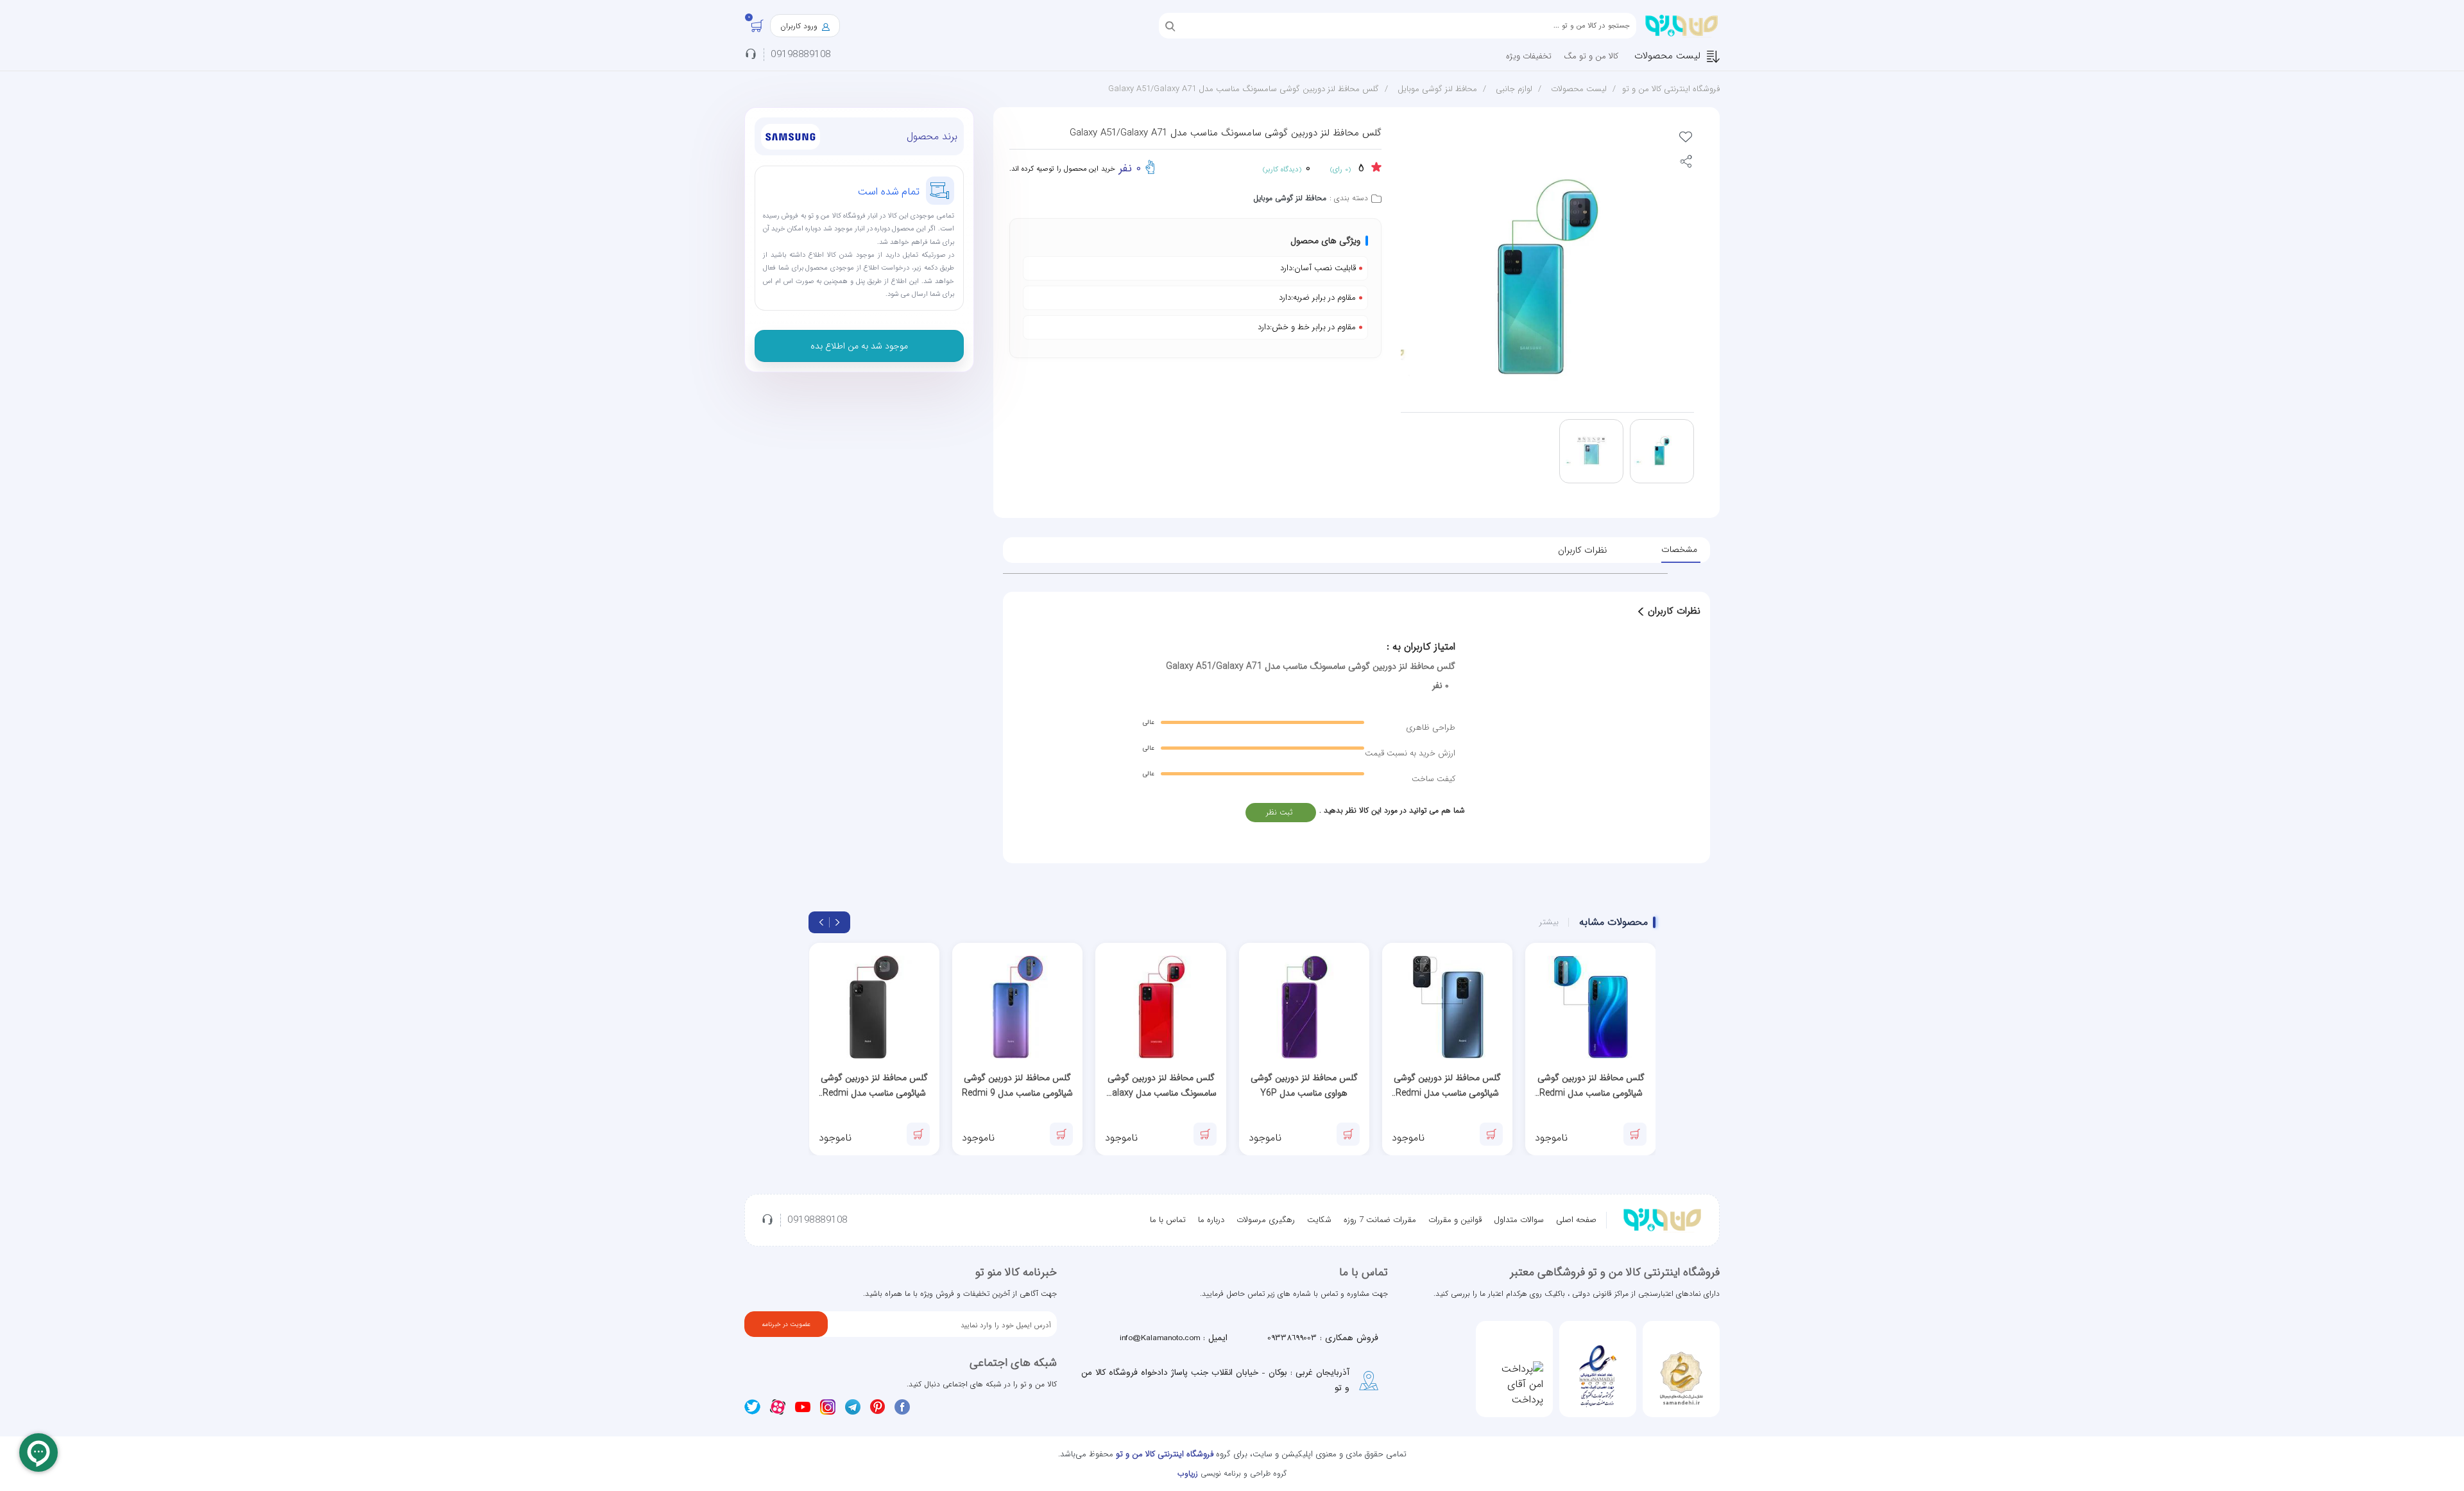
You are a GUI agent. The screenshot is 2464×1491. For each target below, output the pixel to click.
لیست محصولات (1667, 56)
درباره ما (1211, 1220)
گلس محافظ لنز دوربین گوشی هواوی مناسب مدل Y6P (1304, 1085)
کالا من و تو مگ (1591, 56)
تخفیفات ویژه (1529, 56)
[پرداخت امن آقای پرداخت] (1514, 1384)
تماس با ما (1168, 1220)
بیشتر (1549, 922)
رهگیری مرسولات (1266, 1220)
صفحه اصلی (1576, 1220)
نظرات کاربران (1582, 550)
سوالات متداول (1519, 1220)
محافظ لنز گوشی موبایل (1437, 89)
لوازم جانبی (1514, 89)
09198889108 (801, 55)
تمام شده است (889, 192)
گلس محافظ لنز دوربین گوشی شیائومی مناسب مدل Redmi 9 (1017, 1085)
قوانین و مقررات (1455, 1220)
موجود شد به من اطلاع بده (859, 346)
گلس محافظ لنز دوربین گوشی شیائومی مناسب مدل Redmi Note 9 (1447, 1086)
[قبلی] (837, 922)
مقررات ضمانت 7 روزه (1380, 1220)
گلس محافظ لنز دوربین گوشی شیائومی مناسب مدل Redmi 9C (874, 1086)
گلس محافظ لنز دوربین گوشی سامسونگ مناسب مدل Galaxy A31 (1161, 1086)
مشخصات (1679, 549)
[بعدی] (821, 922)
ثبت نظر (1279, 812)
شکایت (1319, 1220)
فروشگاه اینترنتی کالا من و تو (1671, 89)
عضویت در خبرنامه (786, 1324)
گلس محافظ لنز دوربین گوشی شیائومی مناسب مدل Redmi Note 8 (1591, 1086)
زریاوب (1188, 1473)
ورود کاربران (800, 26)
